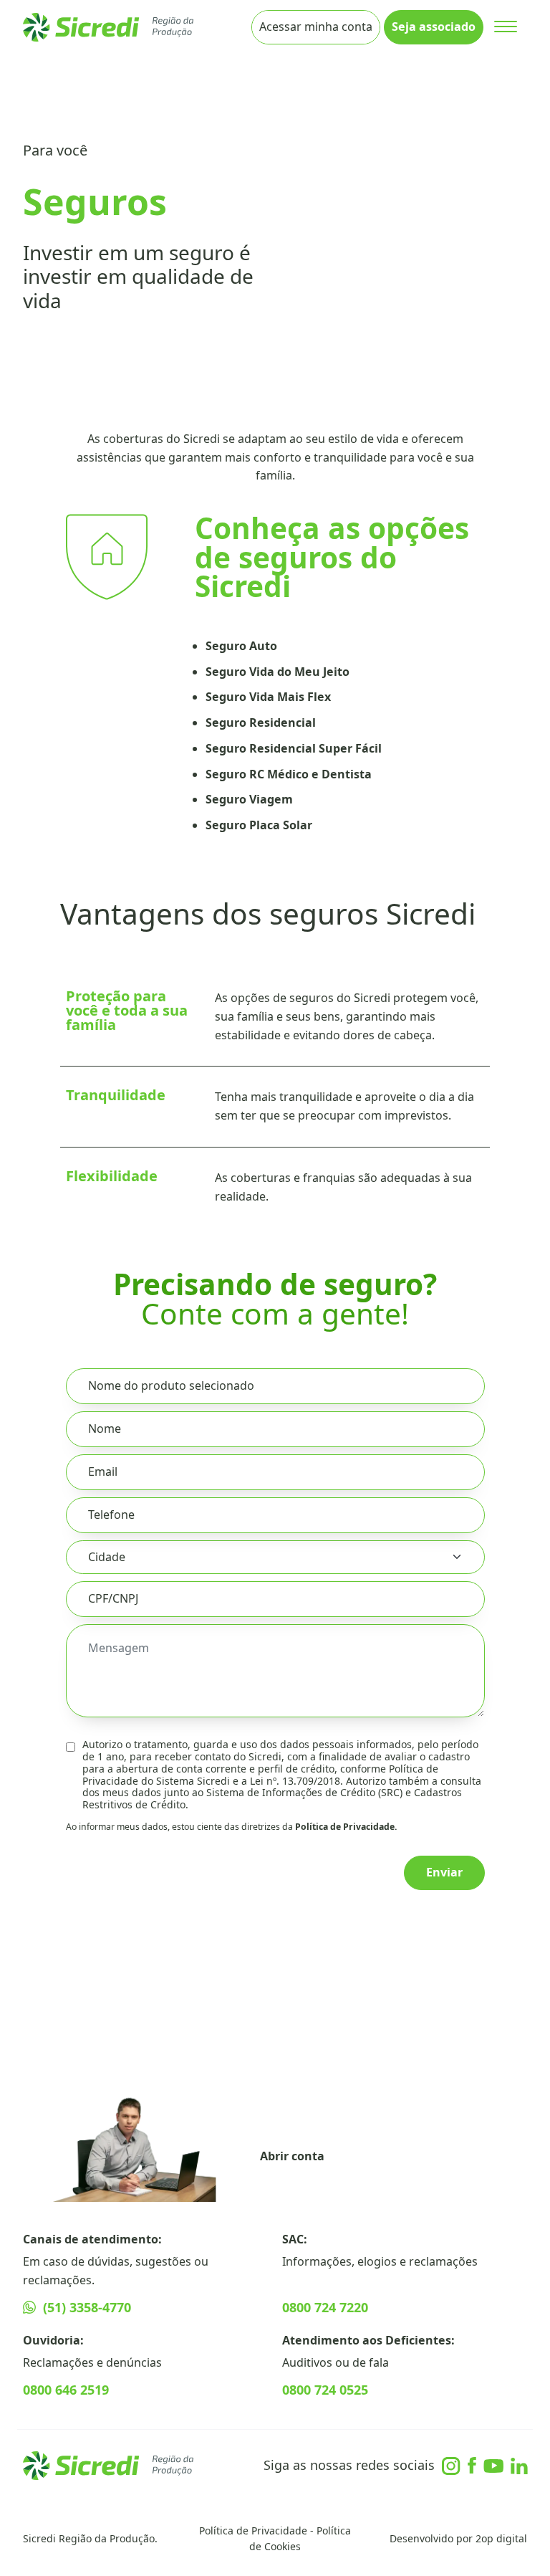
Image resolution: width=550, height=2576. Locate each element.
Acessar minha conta (316, 27)
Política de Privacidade (253, 2530)
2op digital (501, 2538)
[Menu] (505, 27)
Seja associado (434, 27)
